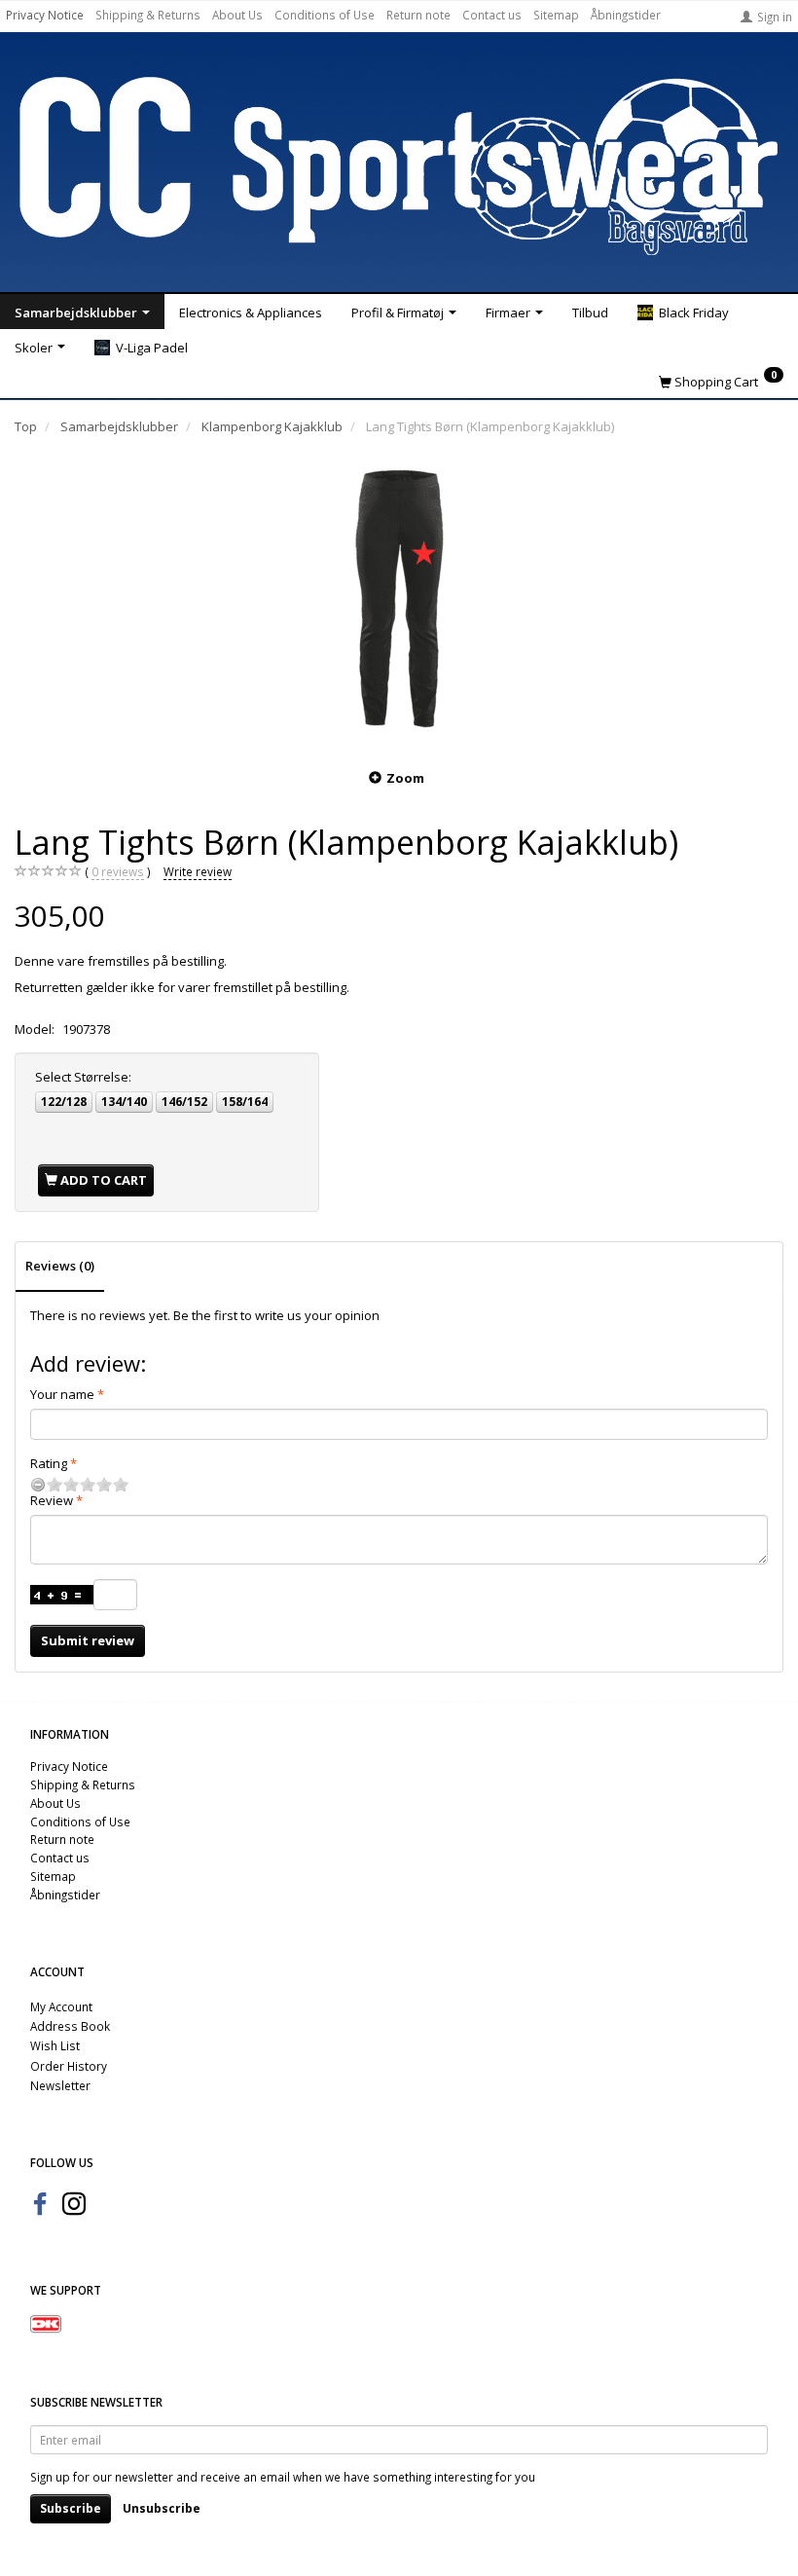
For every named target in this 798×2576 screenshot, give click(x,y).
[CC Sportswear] (399, 166)
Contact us (492, 15)
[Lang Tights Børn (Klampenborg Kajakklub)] (399, 599)
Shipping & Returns (148, 15)
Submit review (88, 1640)
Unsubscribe (162, 2508)
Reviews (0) (60, 1266)
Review (52, 1500)
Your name (62, 1394)
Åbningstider (626, 15)
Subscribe (71, 2508)
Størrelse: (83, 1077)
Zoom (405, 778)
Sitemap (556, 15)
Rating (49, 1463)
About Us (237, 15)
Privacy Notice (45, 15)
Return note (418, 15)
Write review (198, 871)
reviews (118, 871)
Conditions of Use (325, 15)
